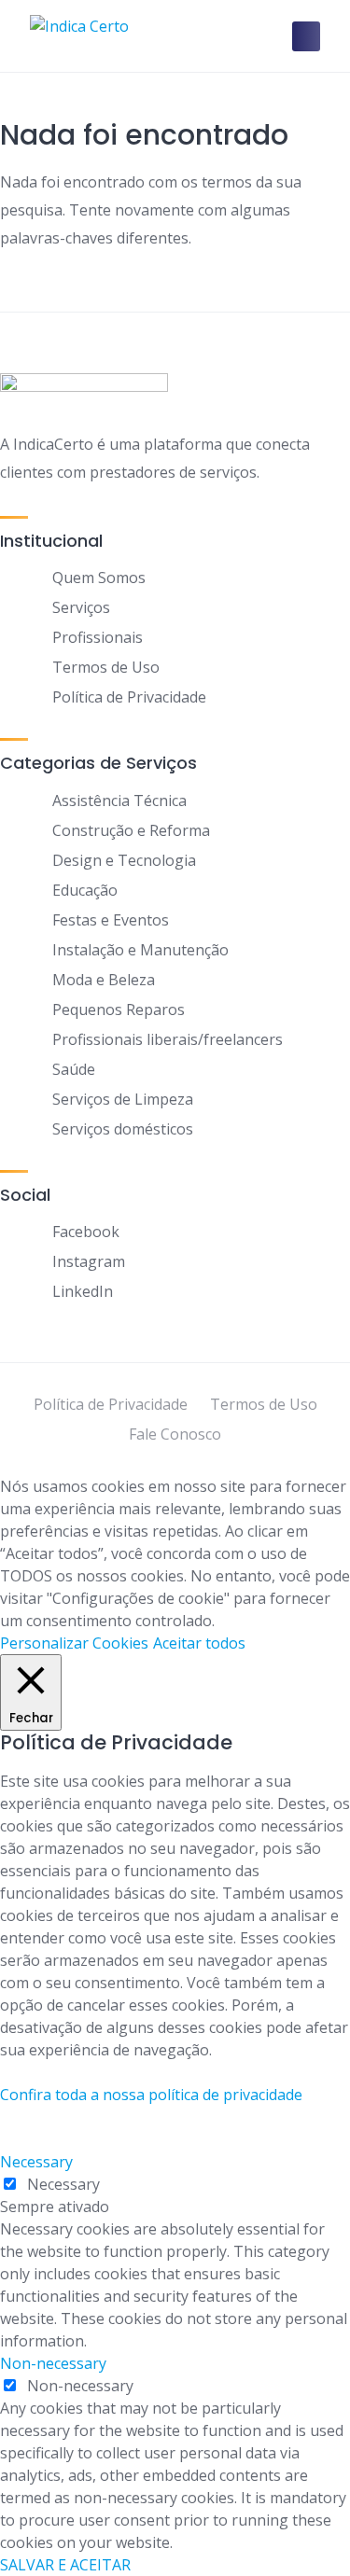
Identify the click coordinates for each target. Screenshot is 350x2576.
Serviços (81, 607)
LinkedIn (83, 1291)
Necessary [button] (36, 2162)
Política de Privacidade (129, 697)
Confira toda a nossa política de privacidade (151, 2095)
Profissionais (98, 637)
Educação (85, 890)
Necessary (63, 2184)
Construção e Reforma (131, 830)
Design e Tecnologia (124, 860)
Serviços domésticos (123, 1129)
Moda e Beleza (104, 980)
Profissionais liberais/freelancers (168, 1039)
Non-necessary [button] (53, 2363)
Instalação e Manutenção (140, 950)
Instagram (89, 1261)
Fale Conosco (175, 1434)
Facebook (86, 1232)
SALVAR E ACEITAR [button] (65, 2565)
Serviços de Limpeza (123, 1099)
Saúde (74, 1069)
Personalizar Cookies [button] (74, 1643)
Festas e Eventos (111, 920)
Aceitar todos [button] (199, 1643)
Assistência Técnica (119, 801)
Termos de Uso (106, 667)
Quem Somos (99, 578)
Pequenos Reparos (119, 1010)
